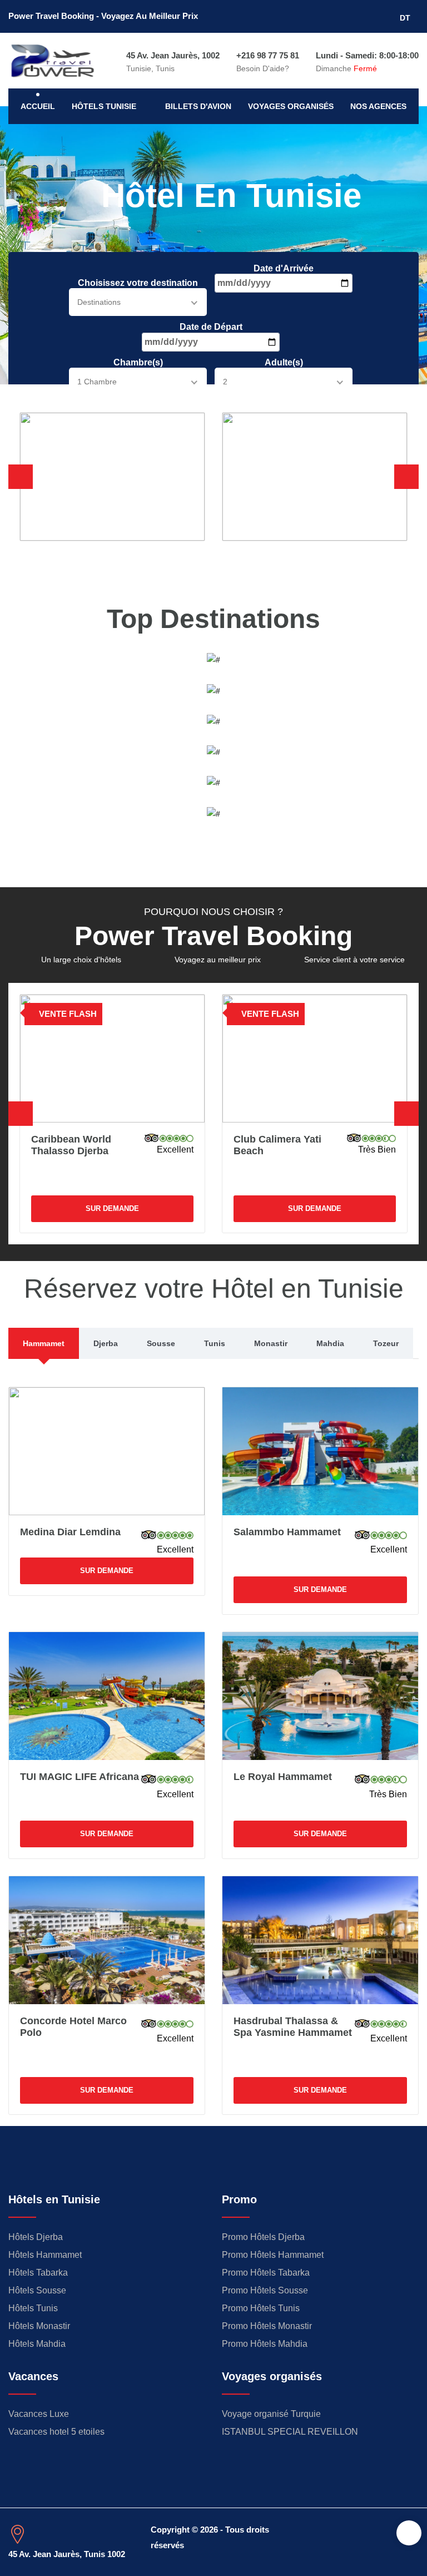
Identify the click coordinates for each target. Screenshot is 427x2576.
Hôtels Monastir (39, 2326)
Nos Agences (378, 106)
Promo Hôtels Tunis (261, 2308)
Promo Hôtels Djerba (263, 2237)
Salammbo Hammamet (287, 1532)
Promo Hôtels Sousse (265, 2290)
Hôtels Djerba (36, 2237)
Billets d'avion (198, 106)
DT (406, 18)
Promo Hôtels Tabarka (266, 2273)
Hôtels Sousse (37, 2290)
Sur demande (112, 1208)
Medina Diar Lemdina (70, 1532)
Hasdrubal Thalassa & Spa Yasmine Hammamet (293, 2027)
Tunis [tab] (215, 1343)
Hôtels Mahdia (37, 2344)
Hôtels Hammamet (45, 2255)
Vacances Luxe (39, 2414)
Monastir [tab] (271, 1343)
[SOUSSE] (213, 721)
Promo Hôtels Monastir (267, 2326)
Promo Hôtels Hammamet (273, 2255)
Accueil (38, 106)
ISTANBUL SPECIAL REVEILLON (290, 2432)
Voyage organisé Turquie (271, 2414)
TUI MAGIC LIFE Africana (80, 1777)
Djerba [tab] (106, 1343)
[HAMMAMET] (213, 659)
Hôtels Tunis (33, 2308)
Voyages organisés (291, 106)
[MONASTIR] (213, 813)
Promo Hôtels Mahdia (265, 2344)
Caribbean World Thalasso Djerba (71, 1145)
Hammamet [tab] (44, 1343)
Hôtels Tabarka (38, 2273)
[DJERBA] (213, 690)
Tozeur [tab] (386, 1343)
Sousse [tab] (161, 1343)
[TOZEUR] (213, 782)
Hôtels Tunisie (104, 106)
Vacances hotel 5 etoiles (56, 2432)
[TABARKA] (213, 751)
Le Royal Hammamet (283, 1777)
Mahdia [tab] (330, 1343)
